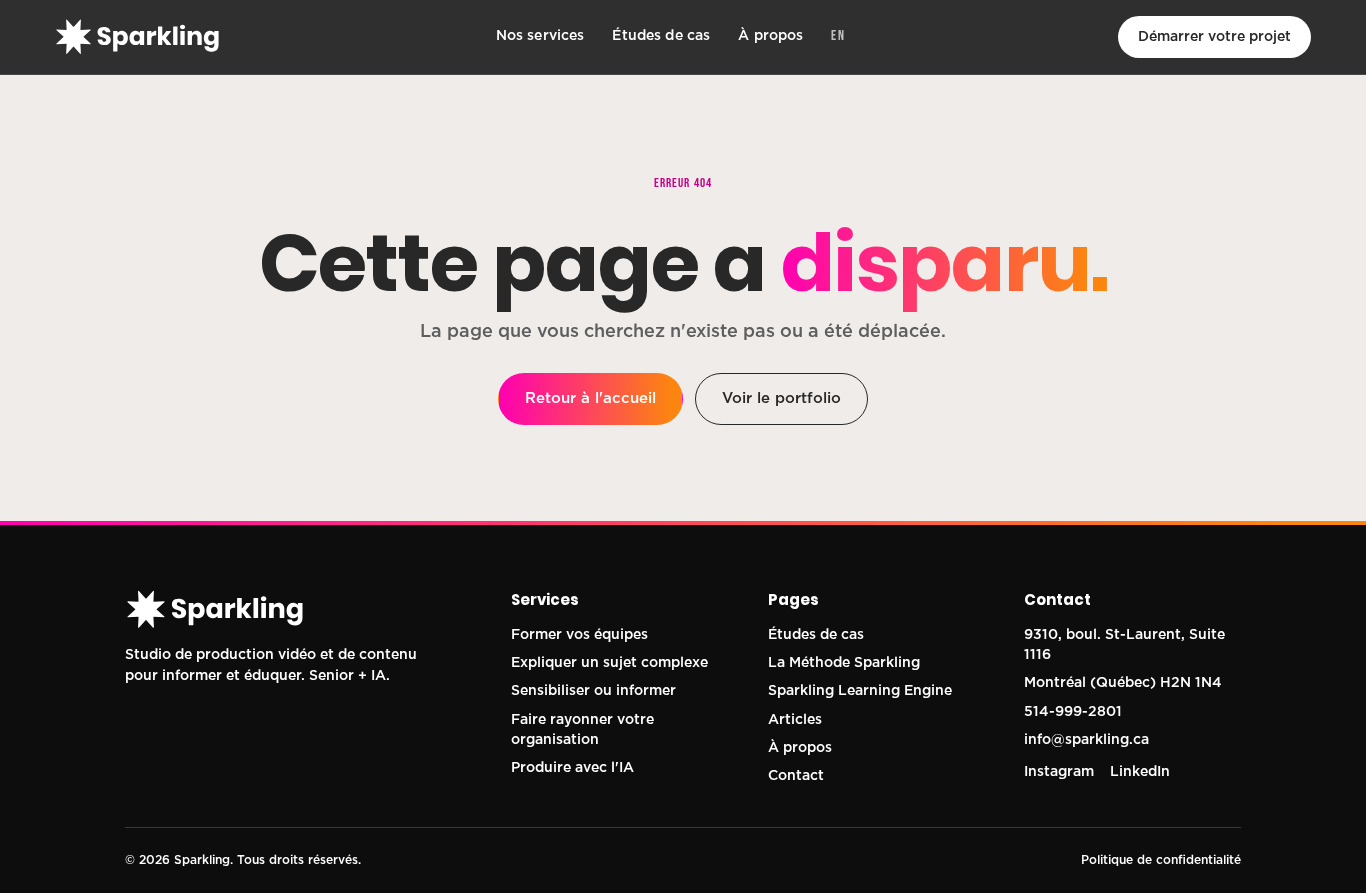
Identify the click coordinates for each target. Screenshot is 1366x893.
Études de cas (661, 36)
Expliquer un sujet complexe (609, 663)
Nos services (540, 36)
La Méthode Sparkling (844, 663)
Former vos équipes (579, 635)
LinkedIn (1140, 772)
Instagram (1059, 772)
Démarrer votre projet (1214, 37)
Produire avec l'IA (572, 768)
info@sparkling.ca (1086, 740)
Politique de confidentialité (1161, 860)
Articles (795, 720)
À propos (770, 36)
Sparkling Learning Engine (860, 691)
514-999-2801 (1073, 712)
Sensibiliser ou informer (593, 691)
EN (838, 35)
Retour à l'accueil (590, 398)
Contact (796, 776)
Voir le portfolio (781, 398)
